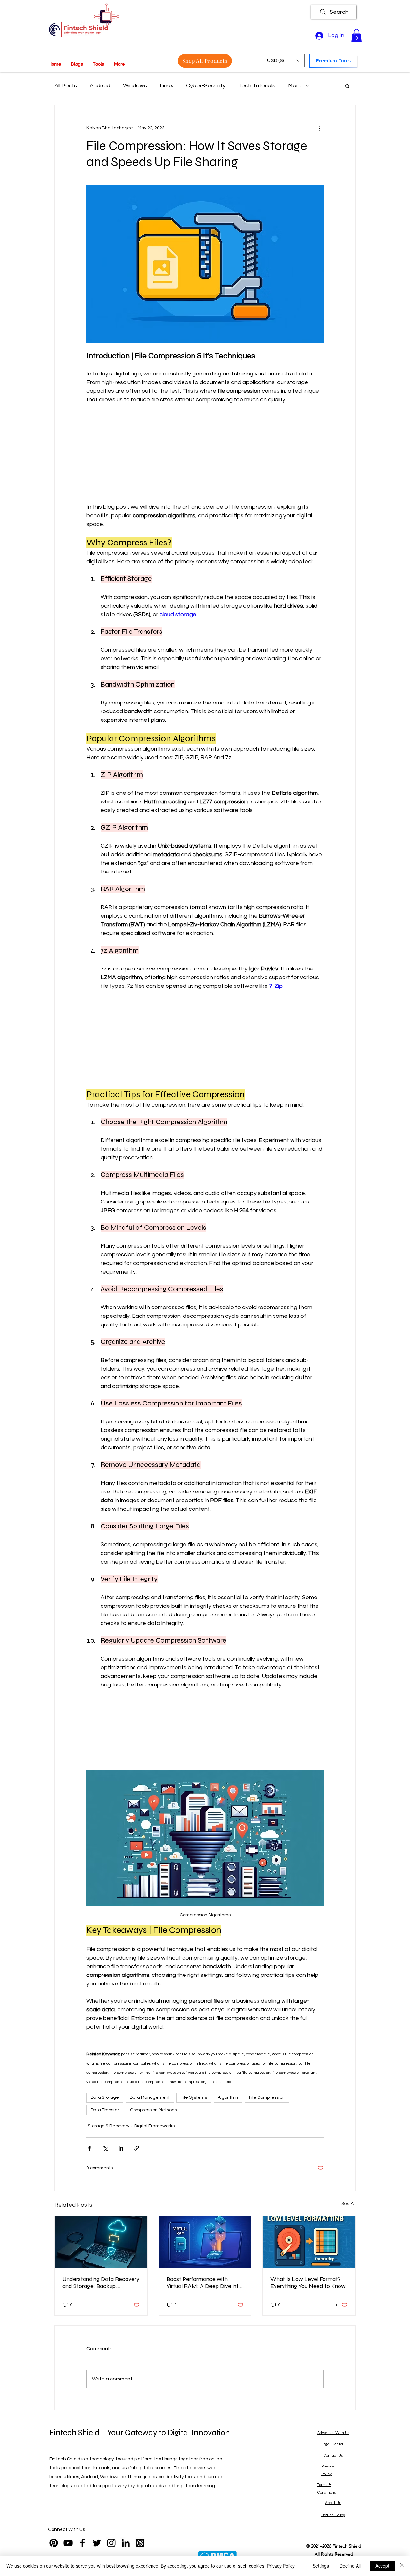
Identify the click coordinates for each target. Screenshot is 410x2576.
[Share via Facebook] (90, 2148)
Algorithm (228, 2097)
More (295, 86)
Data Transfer (105, 2110)
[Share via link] (137, 2148)
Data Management (150, 2097)
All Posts (66, 86)
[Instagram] (111, 2543)
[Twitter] (97, 2543)
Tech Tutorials (257, 86)
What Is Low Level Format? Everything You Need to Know (308, 2282)
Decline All (350, 2566)
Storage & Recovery (109, 2126)
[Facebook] (82, 2543)
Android (100, 86)
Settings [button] (321, 2566)
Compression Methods (153, 2110)
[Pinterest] (54, 2543)
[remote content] (205, 453)
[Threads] (140, 2543)
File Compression (267, 2097)
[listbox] (284, 60)
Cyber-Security (206, 86)
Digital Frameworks (154, 2126)
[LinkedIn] (126, 2543)
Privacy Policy (281, 2566)
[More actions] (320, 128)
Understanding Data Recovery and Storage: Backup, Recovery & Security (101, 2282)
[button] (357, 36)
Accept (382, 2566)
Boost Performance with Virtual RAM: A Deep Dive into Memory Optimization (204, 2282)
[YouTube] (68, 2543)
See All (348, 2204)
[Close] (402, 2566)
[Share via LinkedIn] (121, 2148)
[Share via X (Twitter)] (105, 2148)
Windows (135, 86)
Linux (167, 86)
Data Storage (105, 2097)
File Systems (194, 2097)
